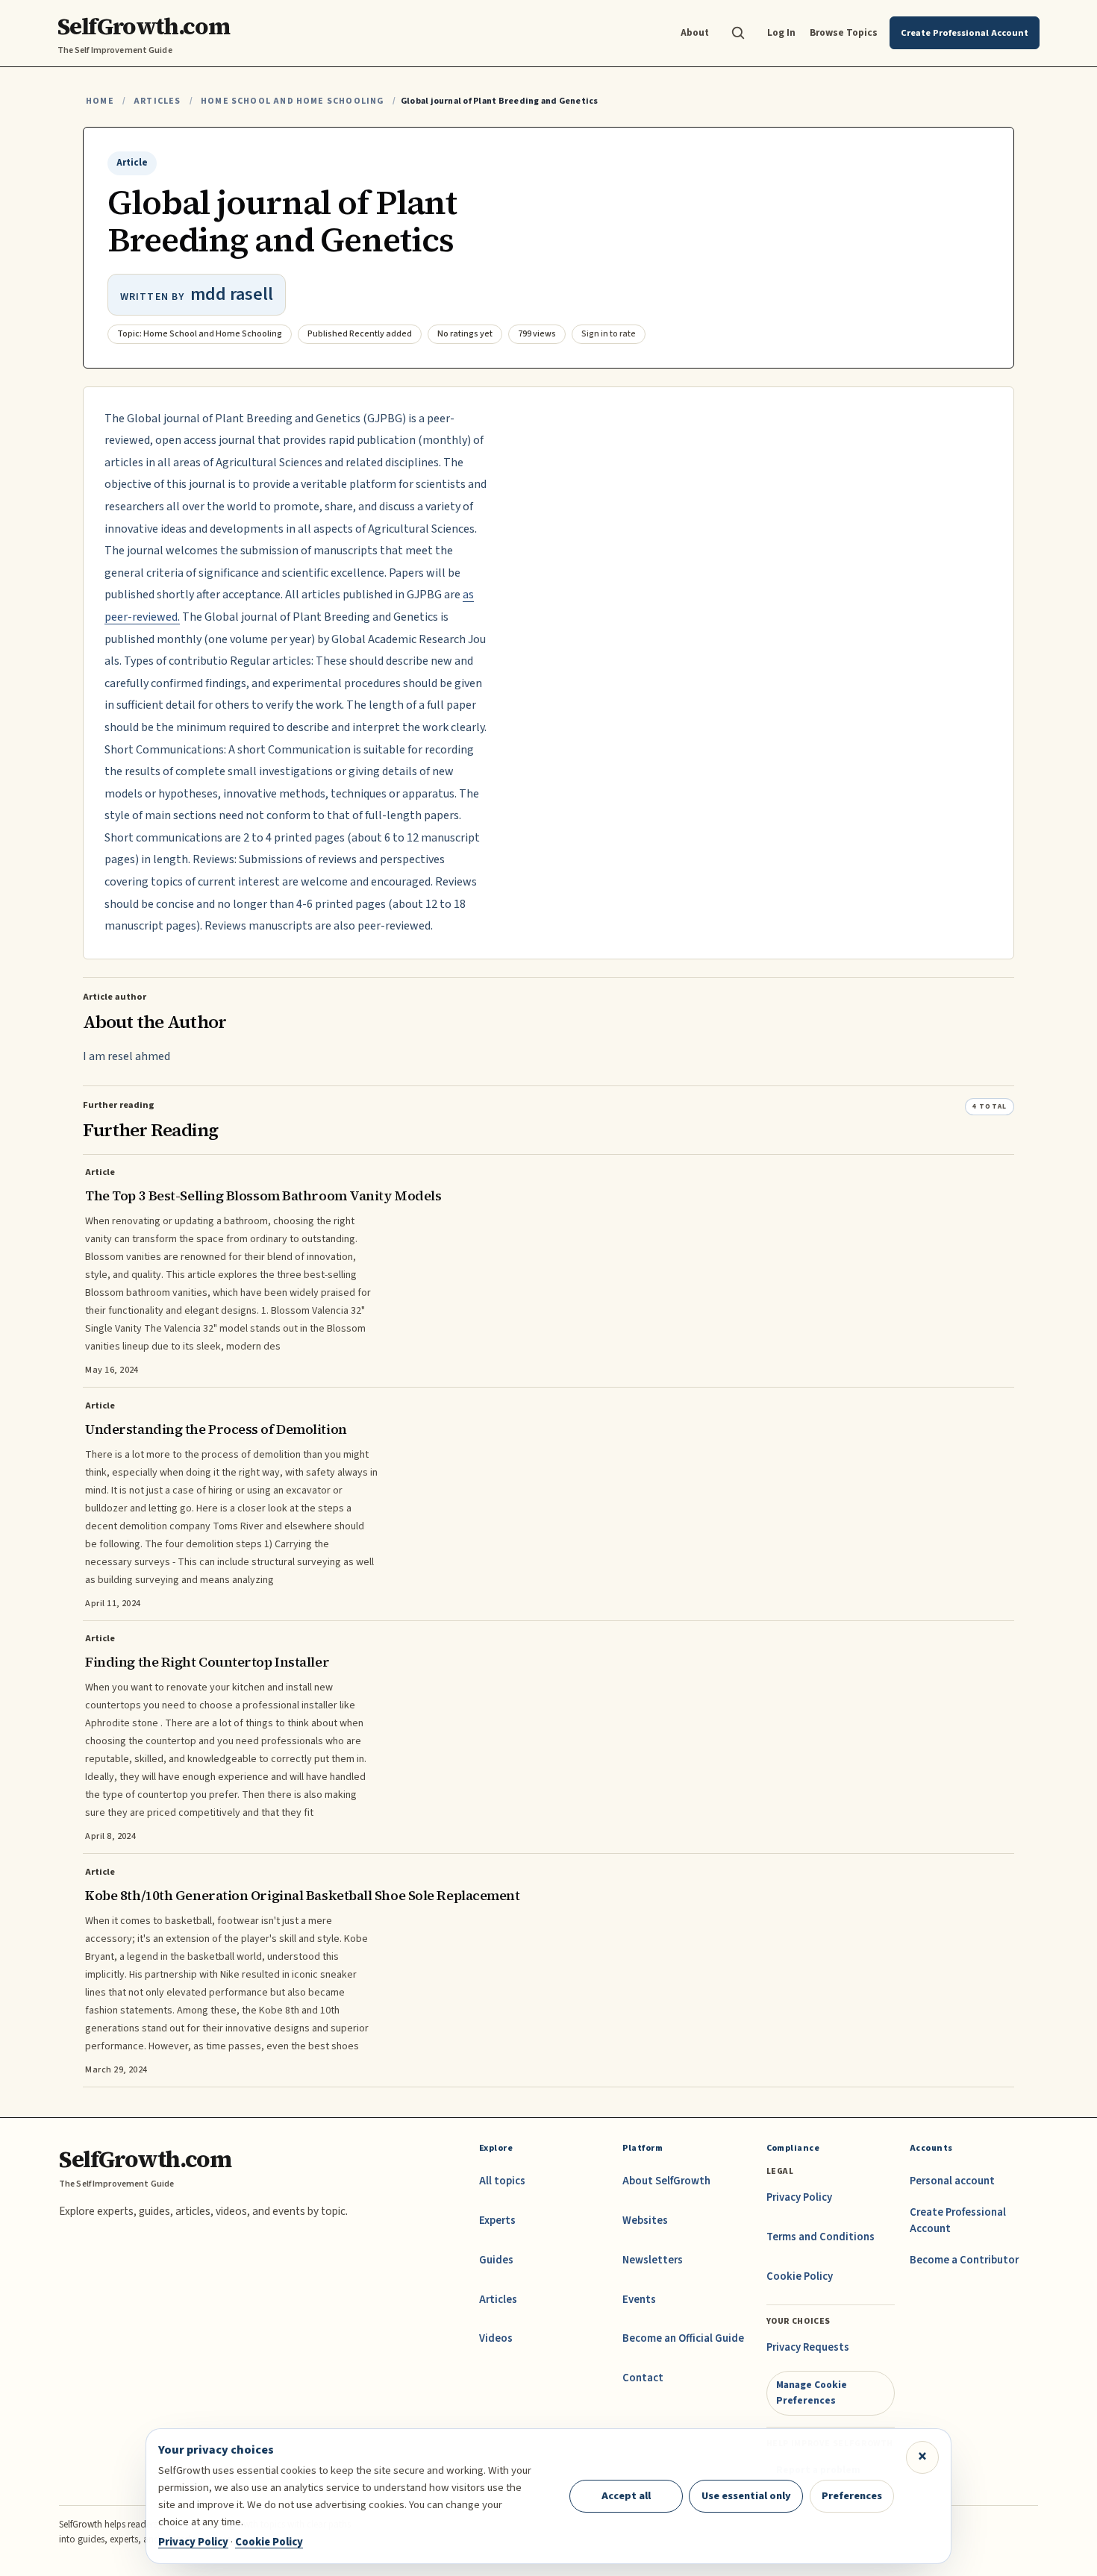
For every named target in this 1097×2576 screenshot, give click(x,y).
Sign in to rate (609, 334)
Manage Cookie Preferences (812, 2392)
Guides (496, 2260)
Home (100, 101)
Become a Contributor (964, 2260)
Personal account (952, 2181)
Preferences (852, 2496)
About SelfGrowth (666, 2181)
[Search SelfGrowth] (738, 33)
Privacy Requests (808, 2347)
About (695, 32)
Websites (645, 2221)
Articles (157, 101)
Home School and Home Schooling (293, 101)
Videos (496, 2338)
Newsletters (653, 2260)
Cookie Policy (800, 2276)
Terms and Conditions (821, 2237)
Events (639, 2300)
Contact (643, 2378)
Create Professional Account (958, 2221)
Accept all (626, 2496)
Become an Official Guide (683, 2338)
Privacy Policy (799, 2197)
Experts (497, 2221)
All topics (502, 2181)
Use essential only (746, 2496)
